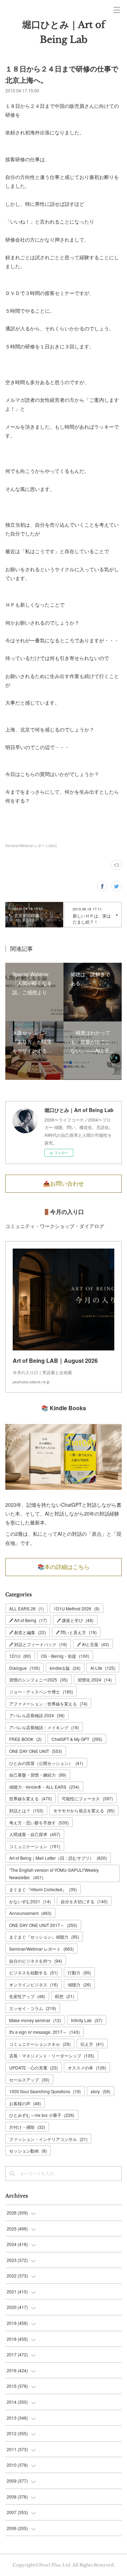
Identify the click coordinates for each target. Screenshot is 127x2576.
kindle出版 (65, 1668)
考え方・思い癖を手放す (39, 1822)
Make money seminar (35, 2020)
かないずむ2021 (30, 1901)
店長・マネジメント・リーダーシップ (52, 2056)
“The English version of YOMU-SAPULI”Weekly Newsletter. (54, 1874)
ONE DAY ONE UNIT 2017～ (43, 1925)
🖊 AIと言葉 (93, 1644)
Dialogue (25, 1668)
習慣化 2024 (95, 1680)
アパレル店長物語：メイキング (44, 1727)
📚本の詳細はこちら (64, 1567)
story (101, 2091)
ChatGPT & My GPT (77, 1739)
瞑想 (65, 1996)
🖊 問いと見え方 (76, 1632)
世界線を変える (31, 1798)
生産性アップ (27, 1996)
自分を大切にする (84, 1901)
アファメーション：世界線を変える (48, 1704)
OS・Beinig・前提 (65, 1656)
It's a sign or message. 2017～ (44, 2032)
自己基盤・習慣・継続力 (38, 1775)
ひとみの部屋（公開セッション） (46, 1763)
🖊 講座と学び (75, 1620)
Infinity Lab (87, 2020)
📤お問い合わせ (64, 1183)
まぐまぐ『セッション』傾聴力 (44, 1937)
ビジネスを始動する (34, 1972)
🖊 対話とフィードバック (38, 1644)
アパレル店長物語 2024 (37, 1715)
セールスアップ (29, 2080)
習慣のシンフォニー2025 (38, 1680)
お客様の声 (25, 2103)
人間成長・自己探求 (35, 1834)
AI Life (103, 1668)
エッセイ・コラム (33, 2008)
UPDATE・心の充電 (34, 2068)
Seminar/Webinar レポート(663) (31, 846)
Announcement (30, 1913)
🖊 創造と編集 (28, 1632)
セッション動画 (28, 2151)
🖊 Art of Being (28, 1620)
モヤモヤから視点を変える (84, 1810)
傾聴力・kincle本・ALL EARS (44, 1787)
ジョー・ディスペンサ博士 (41, 1692)
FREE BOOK (25, 1739)
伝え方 (92, 2044)
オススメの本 (87, 2068)
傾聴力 (79, 1984)
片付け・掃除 (27, 2127)
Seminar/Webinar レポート (41, 1949)
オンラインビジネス (34, 1984)
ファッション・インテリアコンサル (48, 2139)
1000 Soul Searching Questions (45, 2091)
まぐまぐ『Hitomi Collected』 (43, 1889)
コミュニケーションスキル (40, 2044)
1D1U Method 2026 (77, 1608)
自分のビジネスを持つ (36, 1961)
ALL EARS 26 (26, 1608)
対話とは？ (26, 1810)
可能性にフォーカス (87, 1798)
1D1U (20, 1656)
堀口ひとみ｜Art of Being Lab (64, 32)
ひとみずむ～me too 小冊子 (42, 2115)
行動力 (79, 1972)
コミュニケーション (35, 1846)
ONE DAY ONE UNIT (36, 1751)
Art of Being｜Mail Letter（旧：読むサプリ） (58, 1858)
